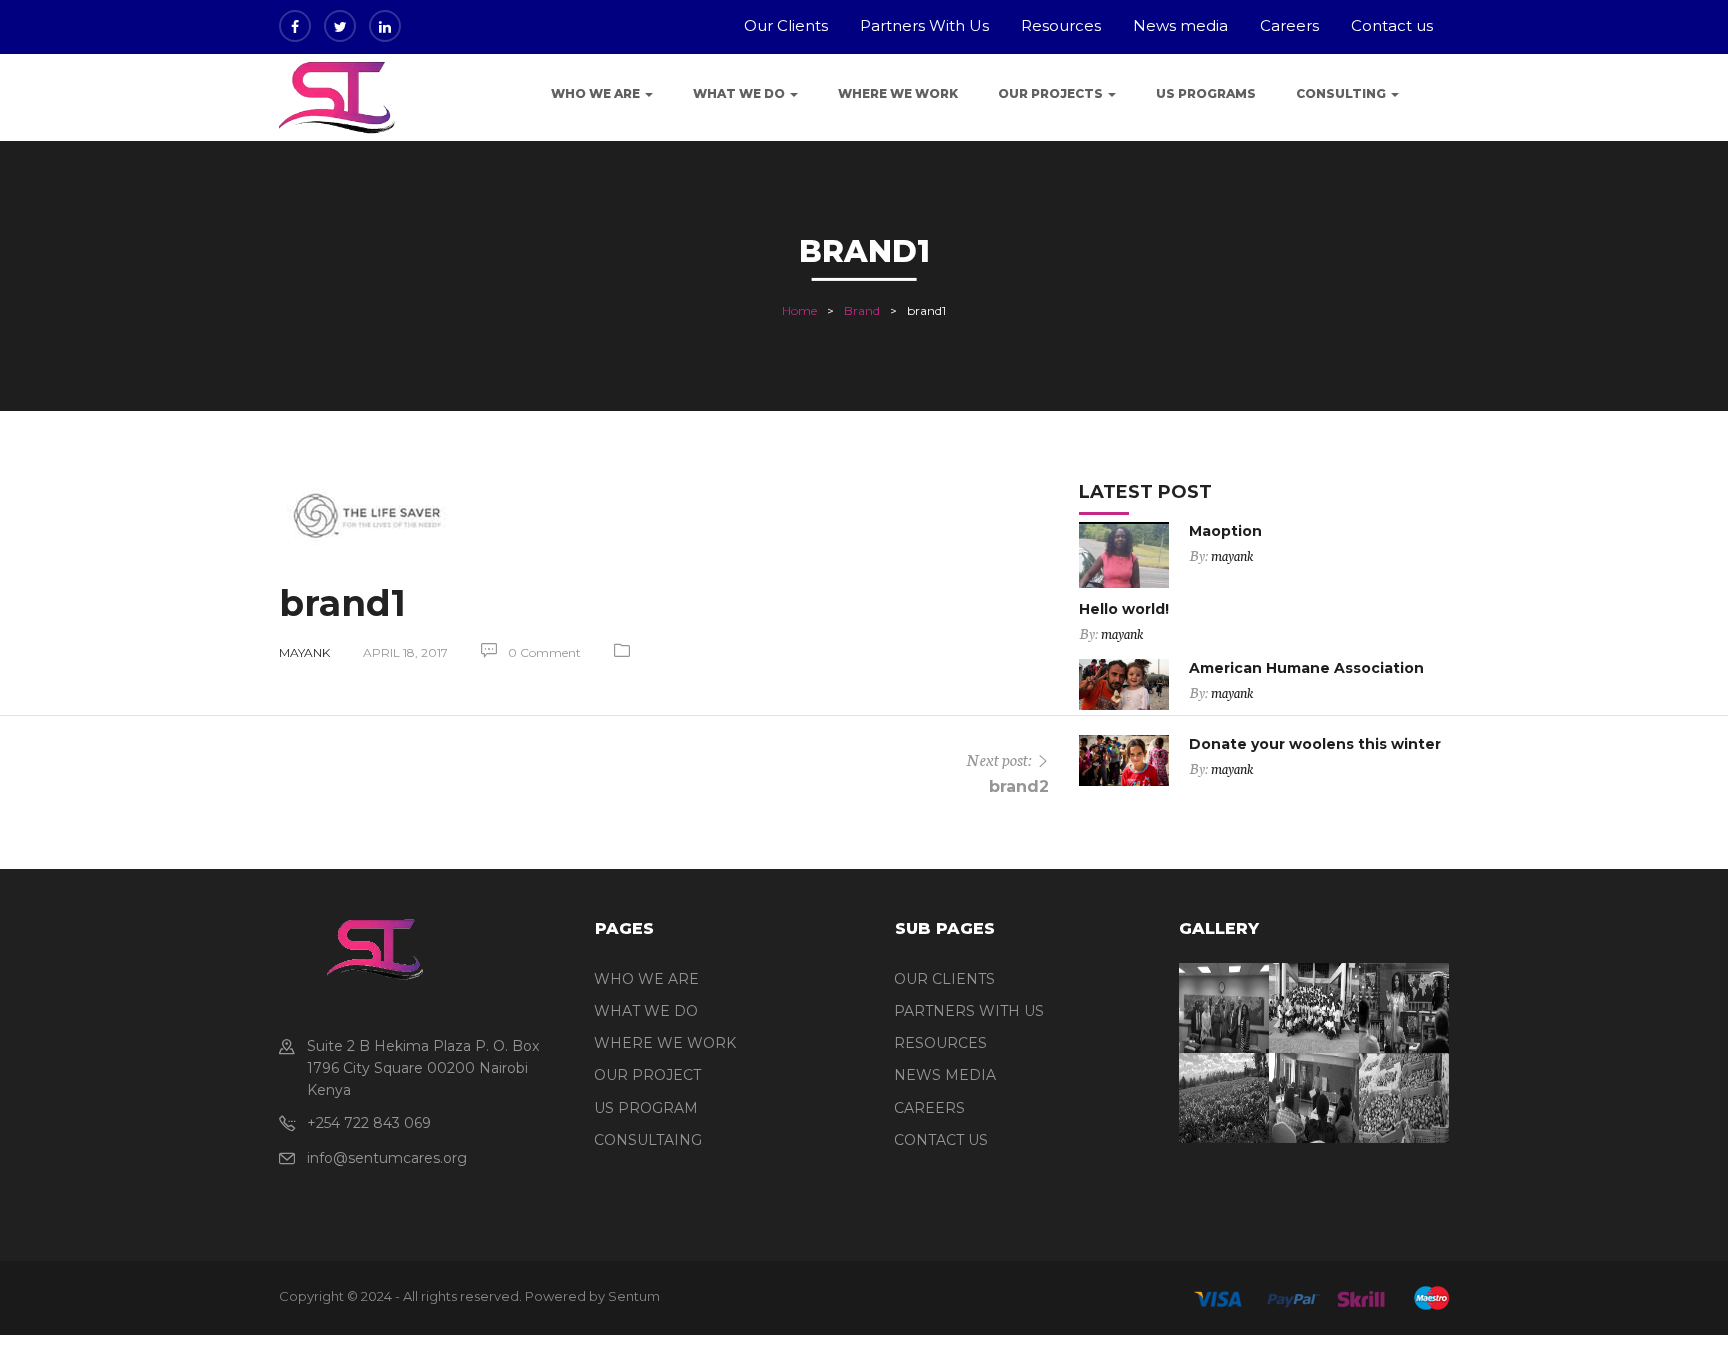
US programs (1206, 93)
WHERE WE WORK (665, 1043)
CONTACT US (941, 1140)
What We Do (740, 93)
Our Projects (1052, 93)
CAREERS (929, 1108)
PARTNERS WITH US (969, 1011)
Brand (862, 310)
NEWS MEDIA (945, 1075)
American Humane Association (1306, 668)
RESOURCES (940, 1043)
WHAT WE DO (646, 1011)
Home (799, 310)
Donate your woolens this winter (1315, 744)
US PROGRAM (646, 1108)
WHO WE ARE (646, 979)
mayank (304, 652)
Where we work (898, 93)
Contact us (1392, 25)
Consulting (1342, 93)
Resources (1061, 25)
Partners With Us (924, 25)
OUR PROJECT (647, 1075)
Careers (1289, 25)
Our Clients (786, 25)
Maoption (1225, 531)
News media (1180, 25)
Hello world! (1124, 609)
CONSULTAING (648, 1140)
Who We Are (597, 93)
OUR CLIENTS (944, 979)
